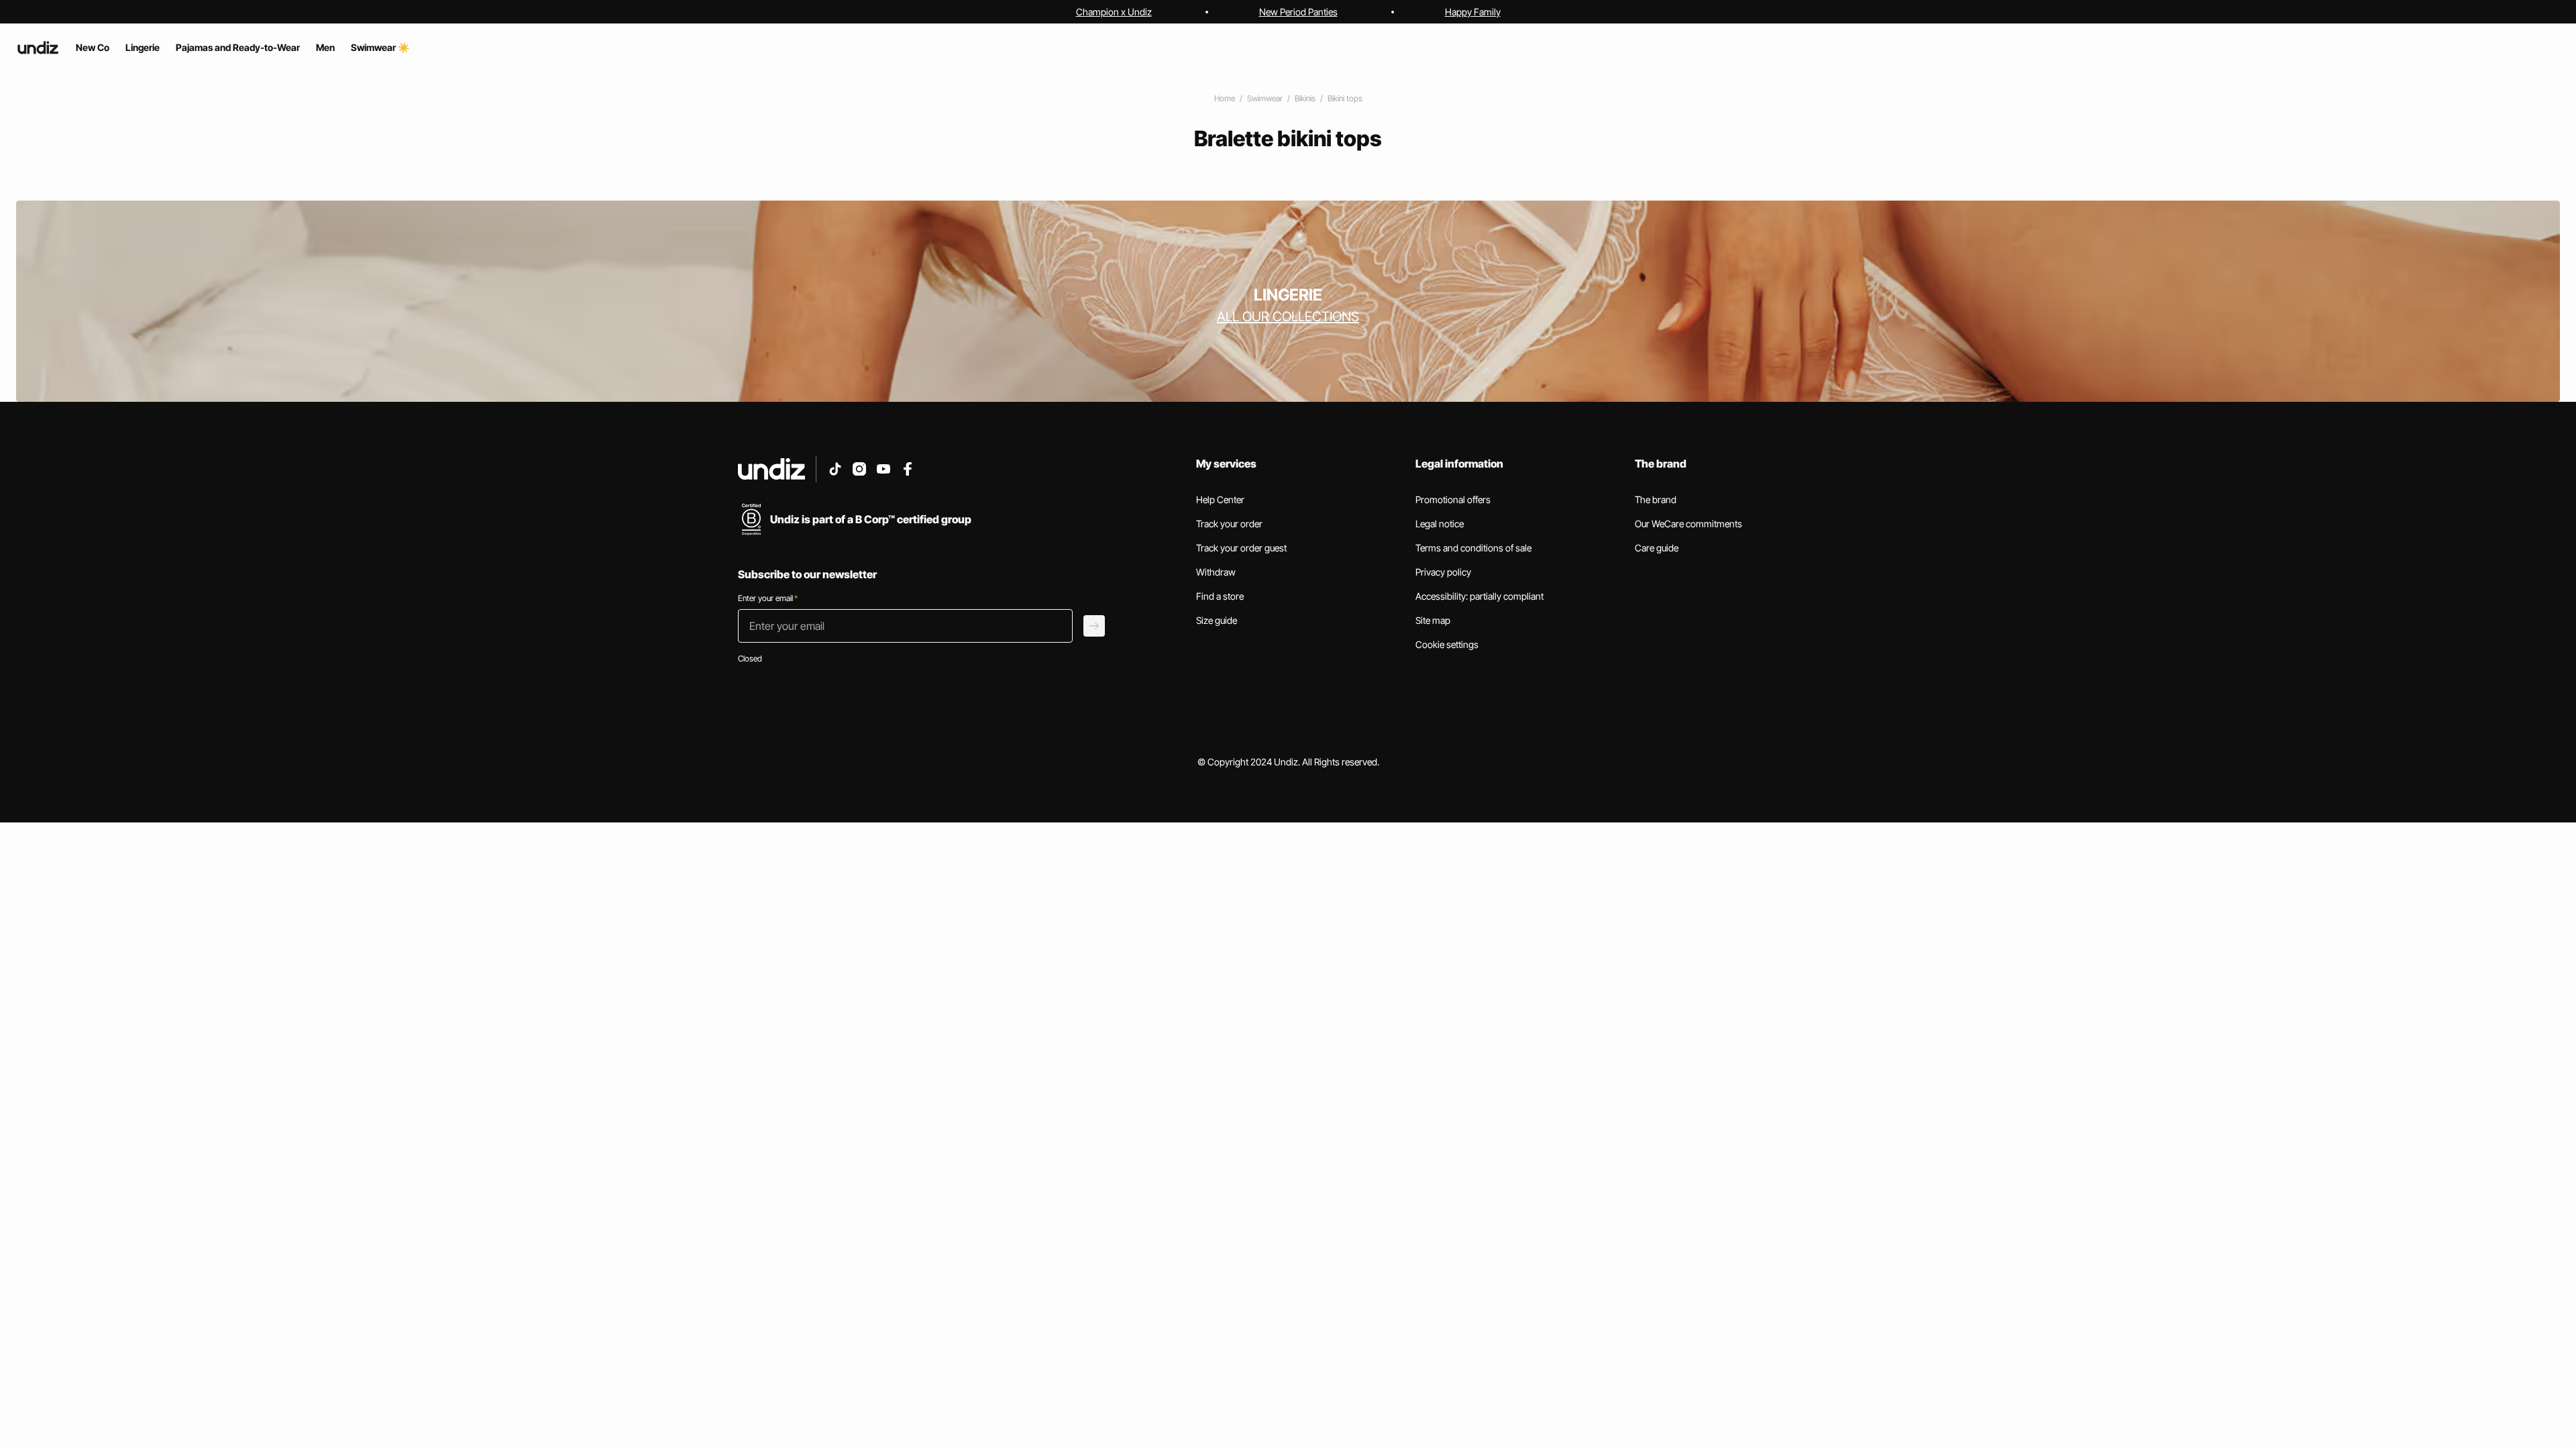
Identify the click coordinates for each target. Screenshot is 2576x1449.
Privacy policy (1443, 572)
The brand (1656, 499)
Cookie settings (1447, 644)
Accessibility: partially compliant (1480, 596)
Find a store (1220, 596)
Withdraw (1216, 572)
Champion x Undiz (1114, 12)
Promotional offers (1453, 499)
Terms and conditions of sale (1473, 548)
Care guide (1657, 548)
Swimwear (1265, 98)
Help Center (1220, 499)
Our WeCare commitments (1688, 524)
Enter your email (768, 598)
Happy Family (1473, 12)
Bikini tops (1345, 98)
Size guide (1217, 620)
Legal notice (1440, 524)
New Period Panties (1298, 12)
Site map (1433, 620)
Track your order (1229, 524)
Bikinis (1305, 98)
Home (1225, 98)
